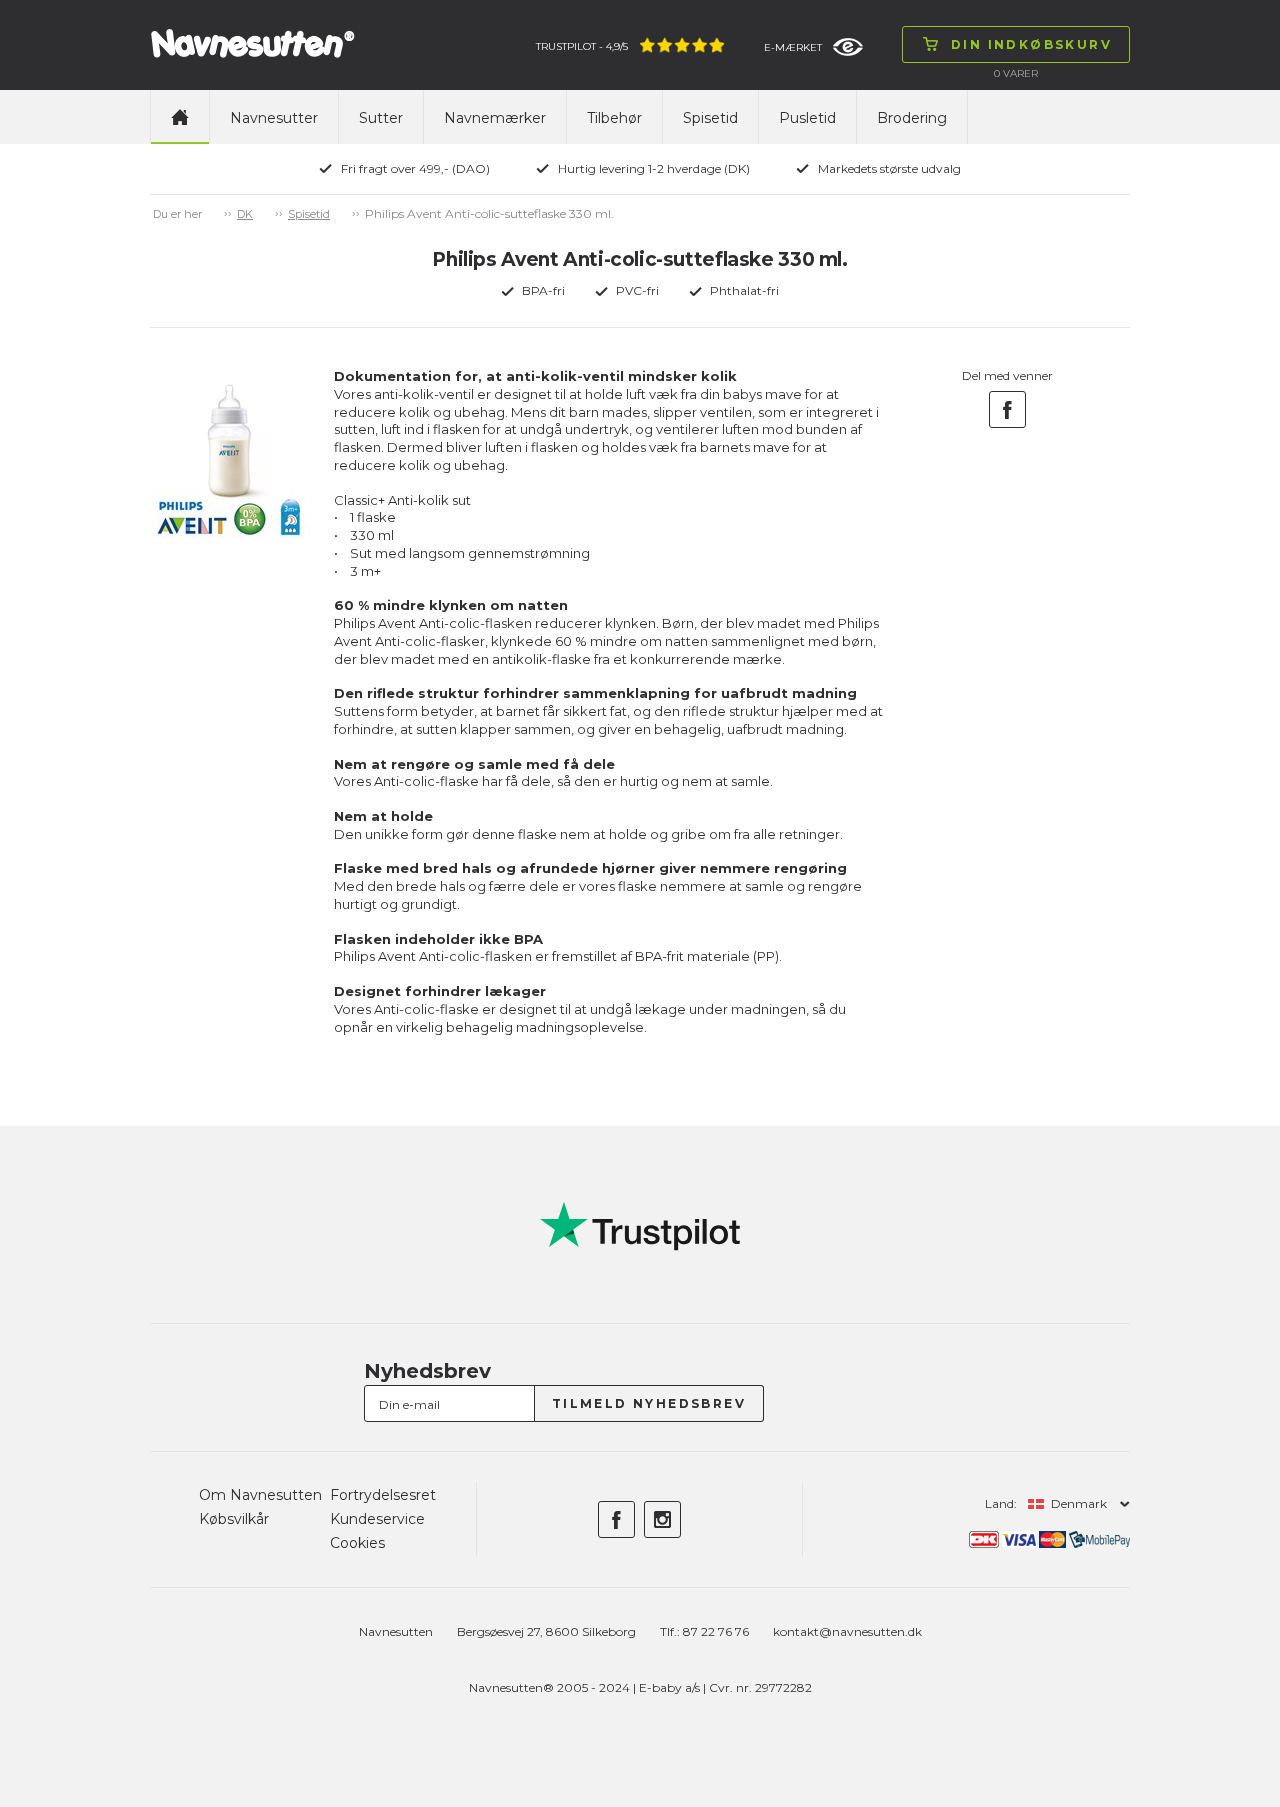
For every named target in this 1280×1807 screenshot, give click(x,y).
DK (245, 214)
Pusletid (807, 118)
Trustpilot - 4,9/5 (582, 46)
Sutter (381, 118)
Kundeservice (377, 1519)
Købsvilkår (234, 1519)
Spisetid (710, 118)
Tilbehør (614, 118)
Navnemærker (495, 118)
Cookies (357, 1543)
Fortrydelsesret (383, 1495)
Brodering (912, 118)
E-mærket (793, 47)
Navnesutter (274, 118)
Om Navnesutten (260, 1495)
